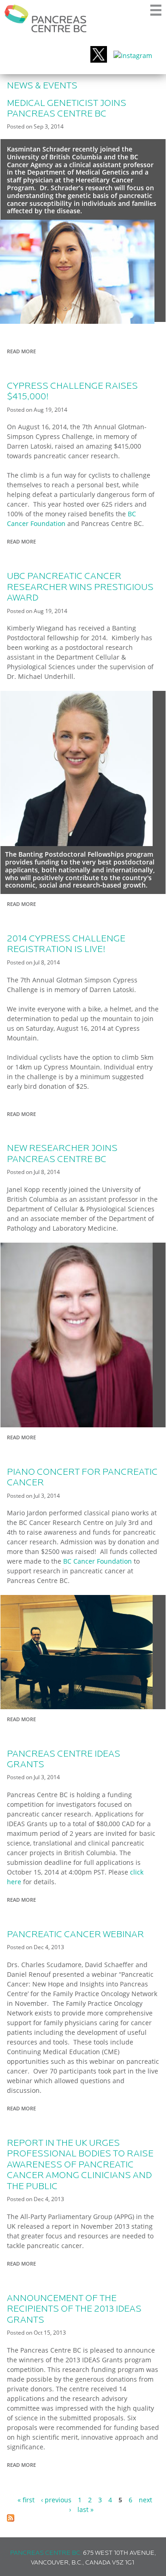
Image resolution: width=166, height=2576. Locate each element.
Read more (24, 352)
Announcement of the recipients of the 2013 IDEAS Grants (74, 2310)
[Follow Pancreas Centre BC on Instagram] (133, 55)
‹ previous (56, 2500)
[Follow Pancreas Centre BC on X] (99, 55)
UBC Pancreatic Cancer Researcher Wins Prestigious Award (80, 587)
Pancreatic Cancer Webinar (75, 1935)
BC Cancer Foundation (98, 1561)
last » (86, 2509)
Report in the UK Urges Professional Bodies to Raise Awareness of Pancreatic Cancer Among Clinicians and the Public (80, 2165)
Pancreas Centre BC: (46, 2553)
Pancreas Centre (46, 18)
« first (26, 2500)
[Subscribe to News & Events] (11, 2519)
